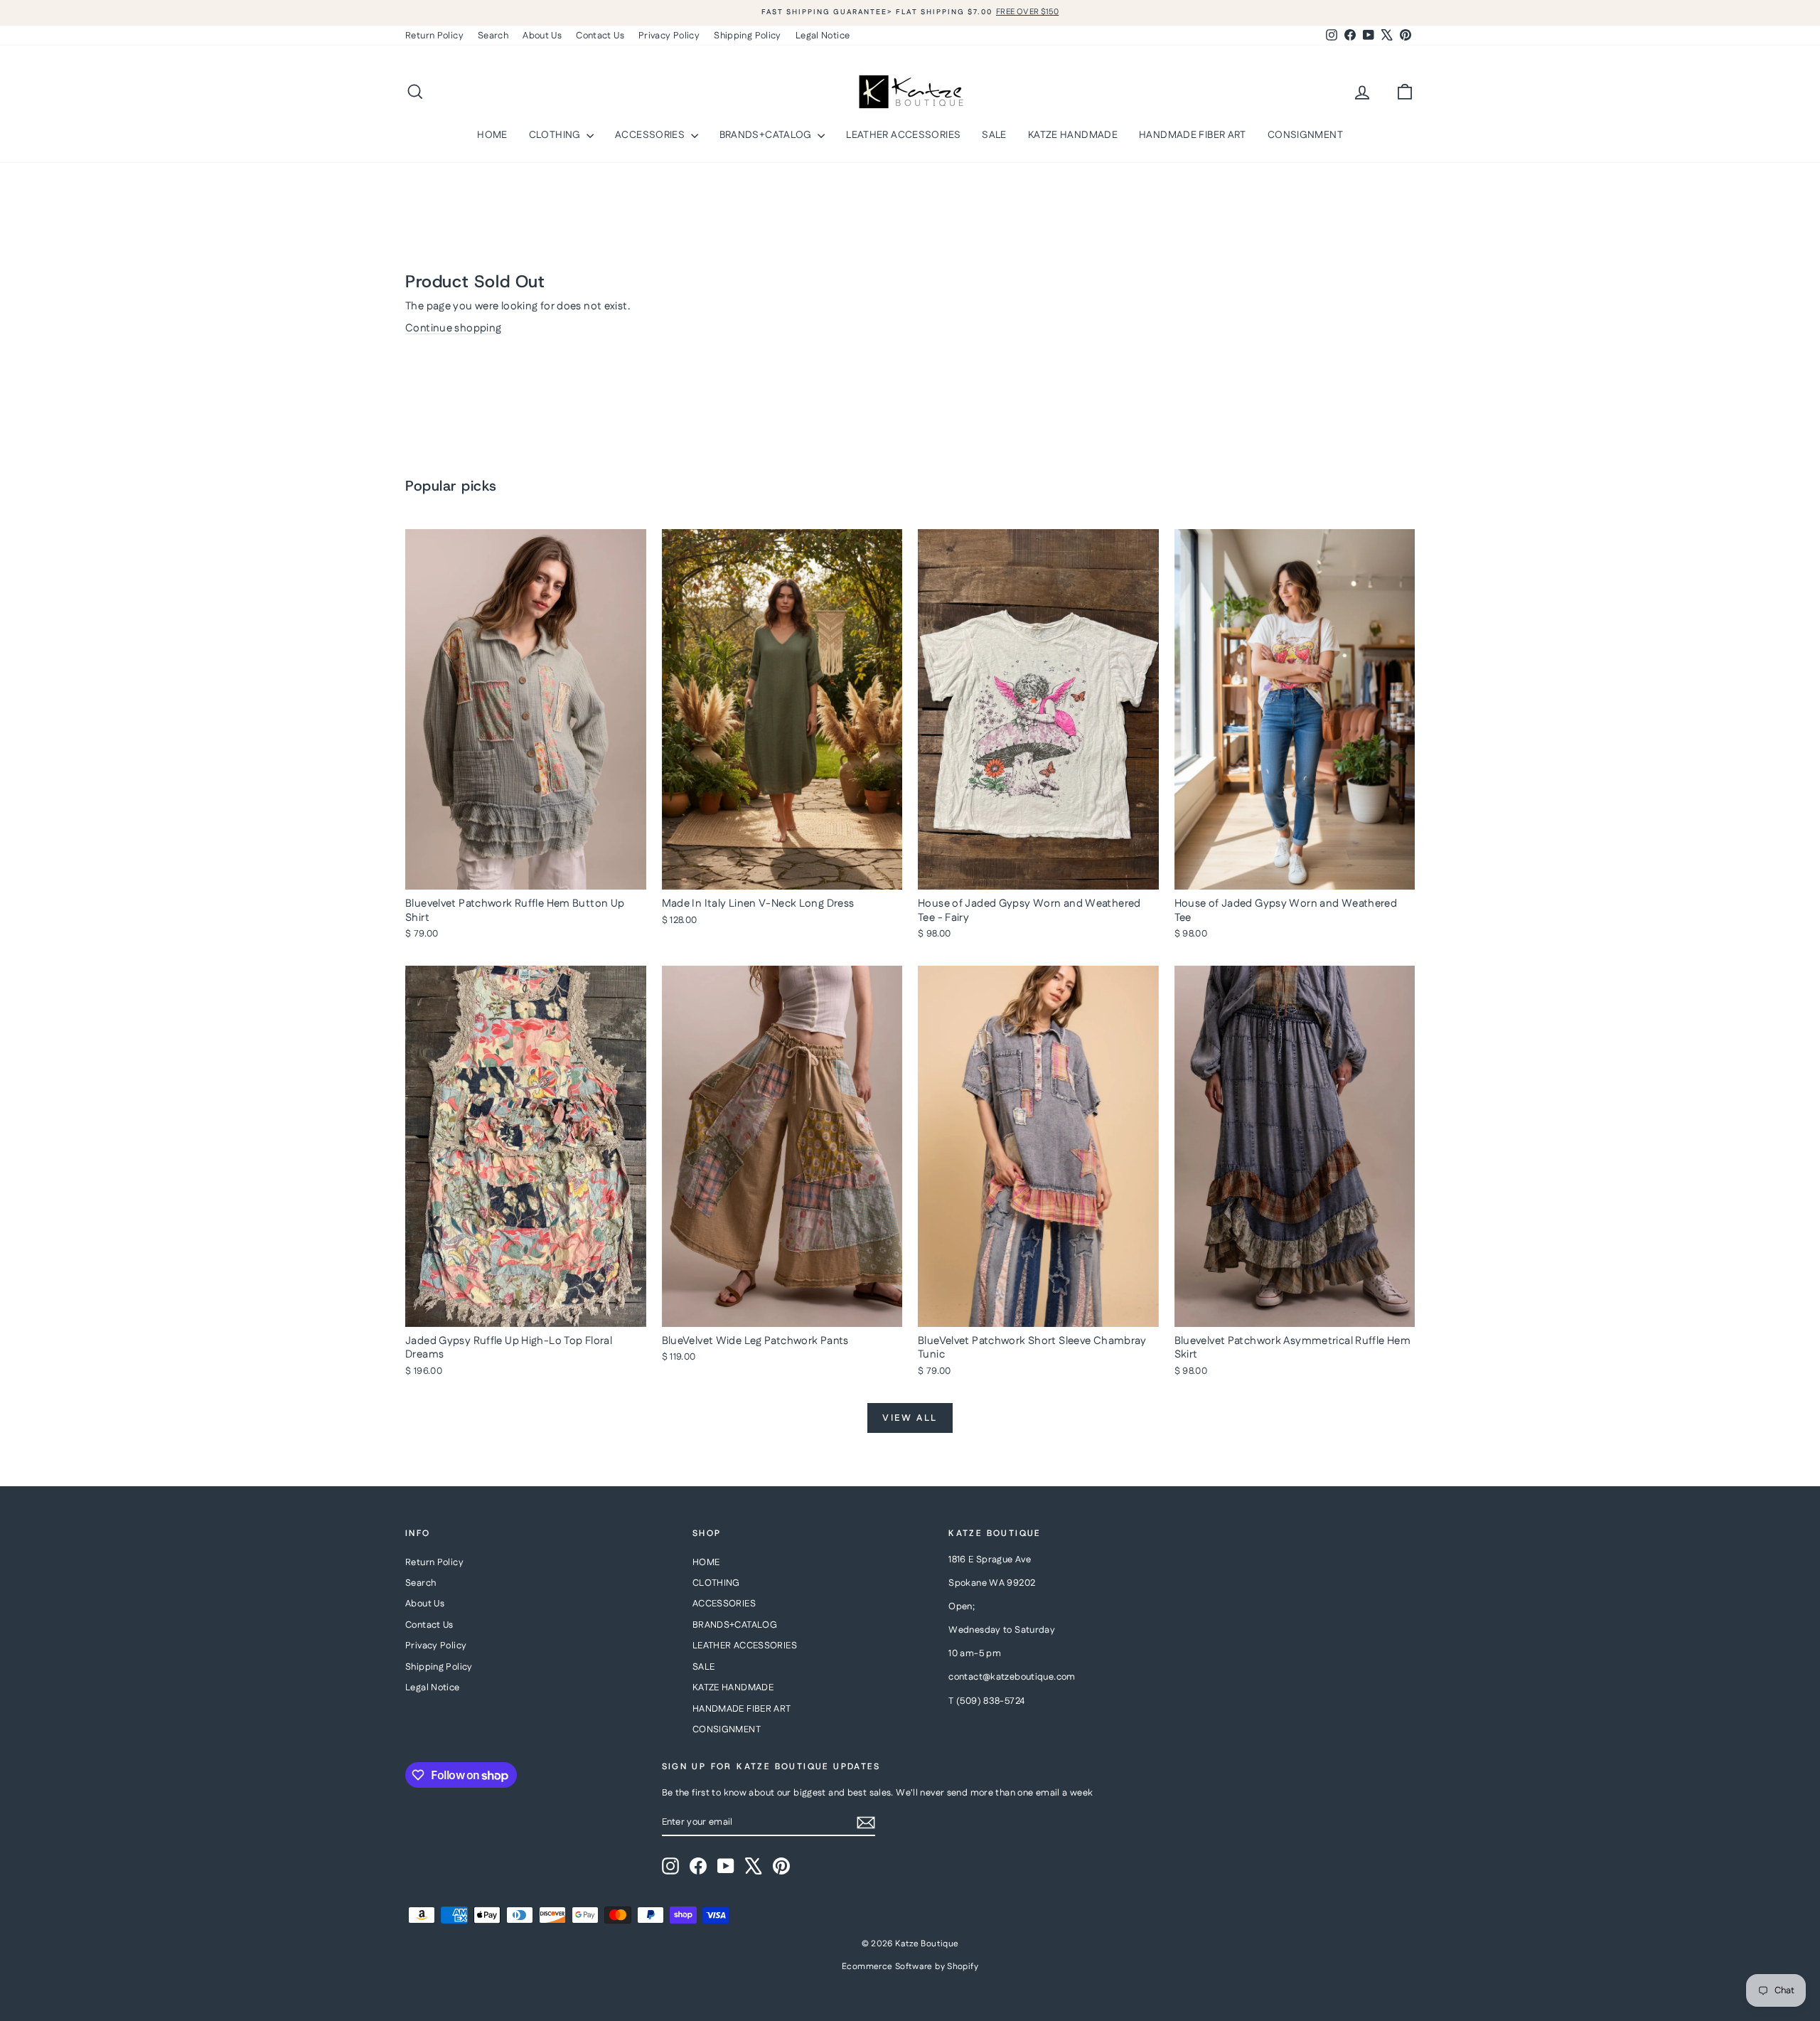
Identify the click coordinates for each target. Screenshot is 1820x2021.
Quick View (525, 875)
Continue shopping (453, 328)
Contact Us (600, 36)
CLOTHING (556, 135)
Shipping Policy (748, 36)
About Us (542, 36)
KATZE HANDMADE (1073, 135)
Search (493, 36)
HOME (492, 135)
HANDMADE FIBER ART (1193, 135)
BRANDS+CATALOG (767, 135)
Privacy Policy (669, 36)
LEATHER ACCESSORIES (903, 135)
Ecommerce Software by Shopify (910, 1967)
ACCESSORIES (651, 135)
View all (910, 1418)
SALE (994, 135)
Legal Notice (823, 36)
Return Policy (434, 36)
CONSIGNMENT (1305, 135)
